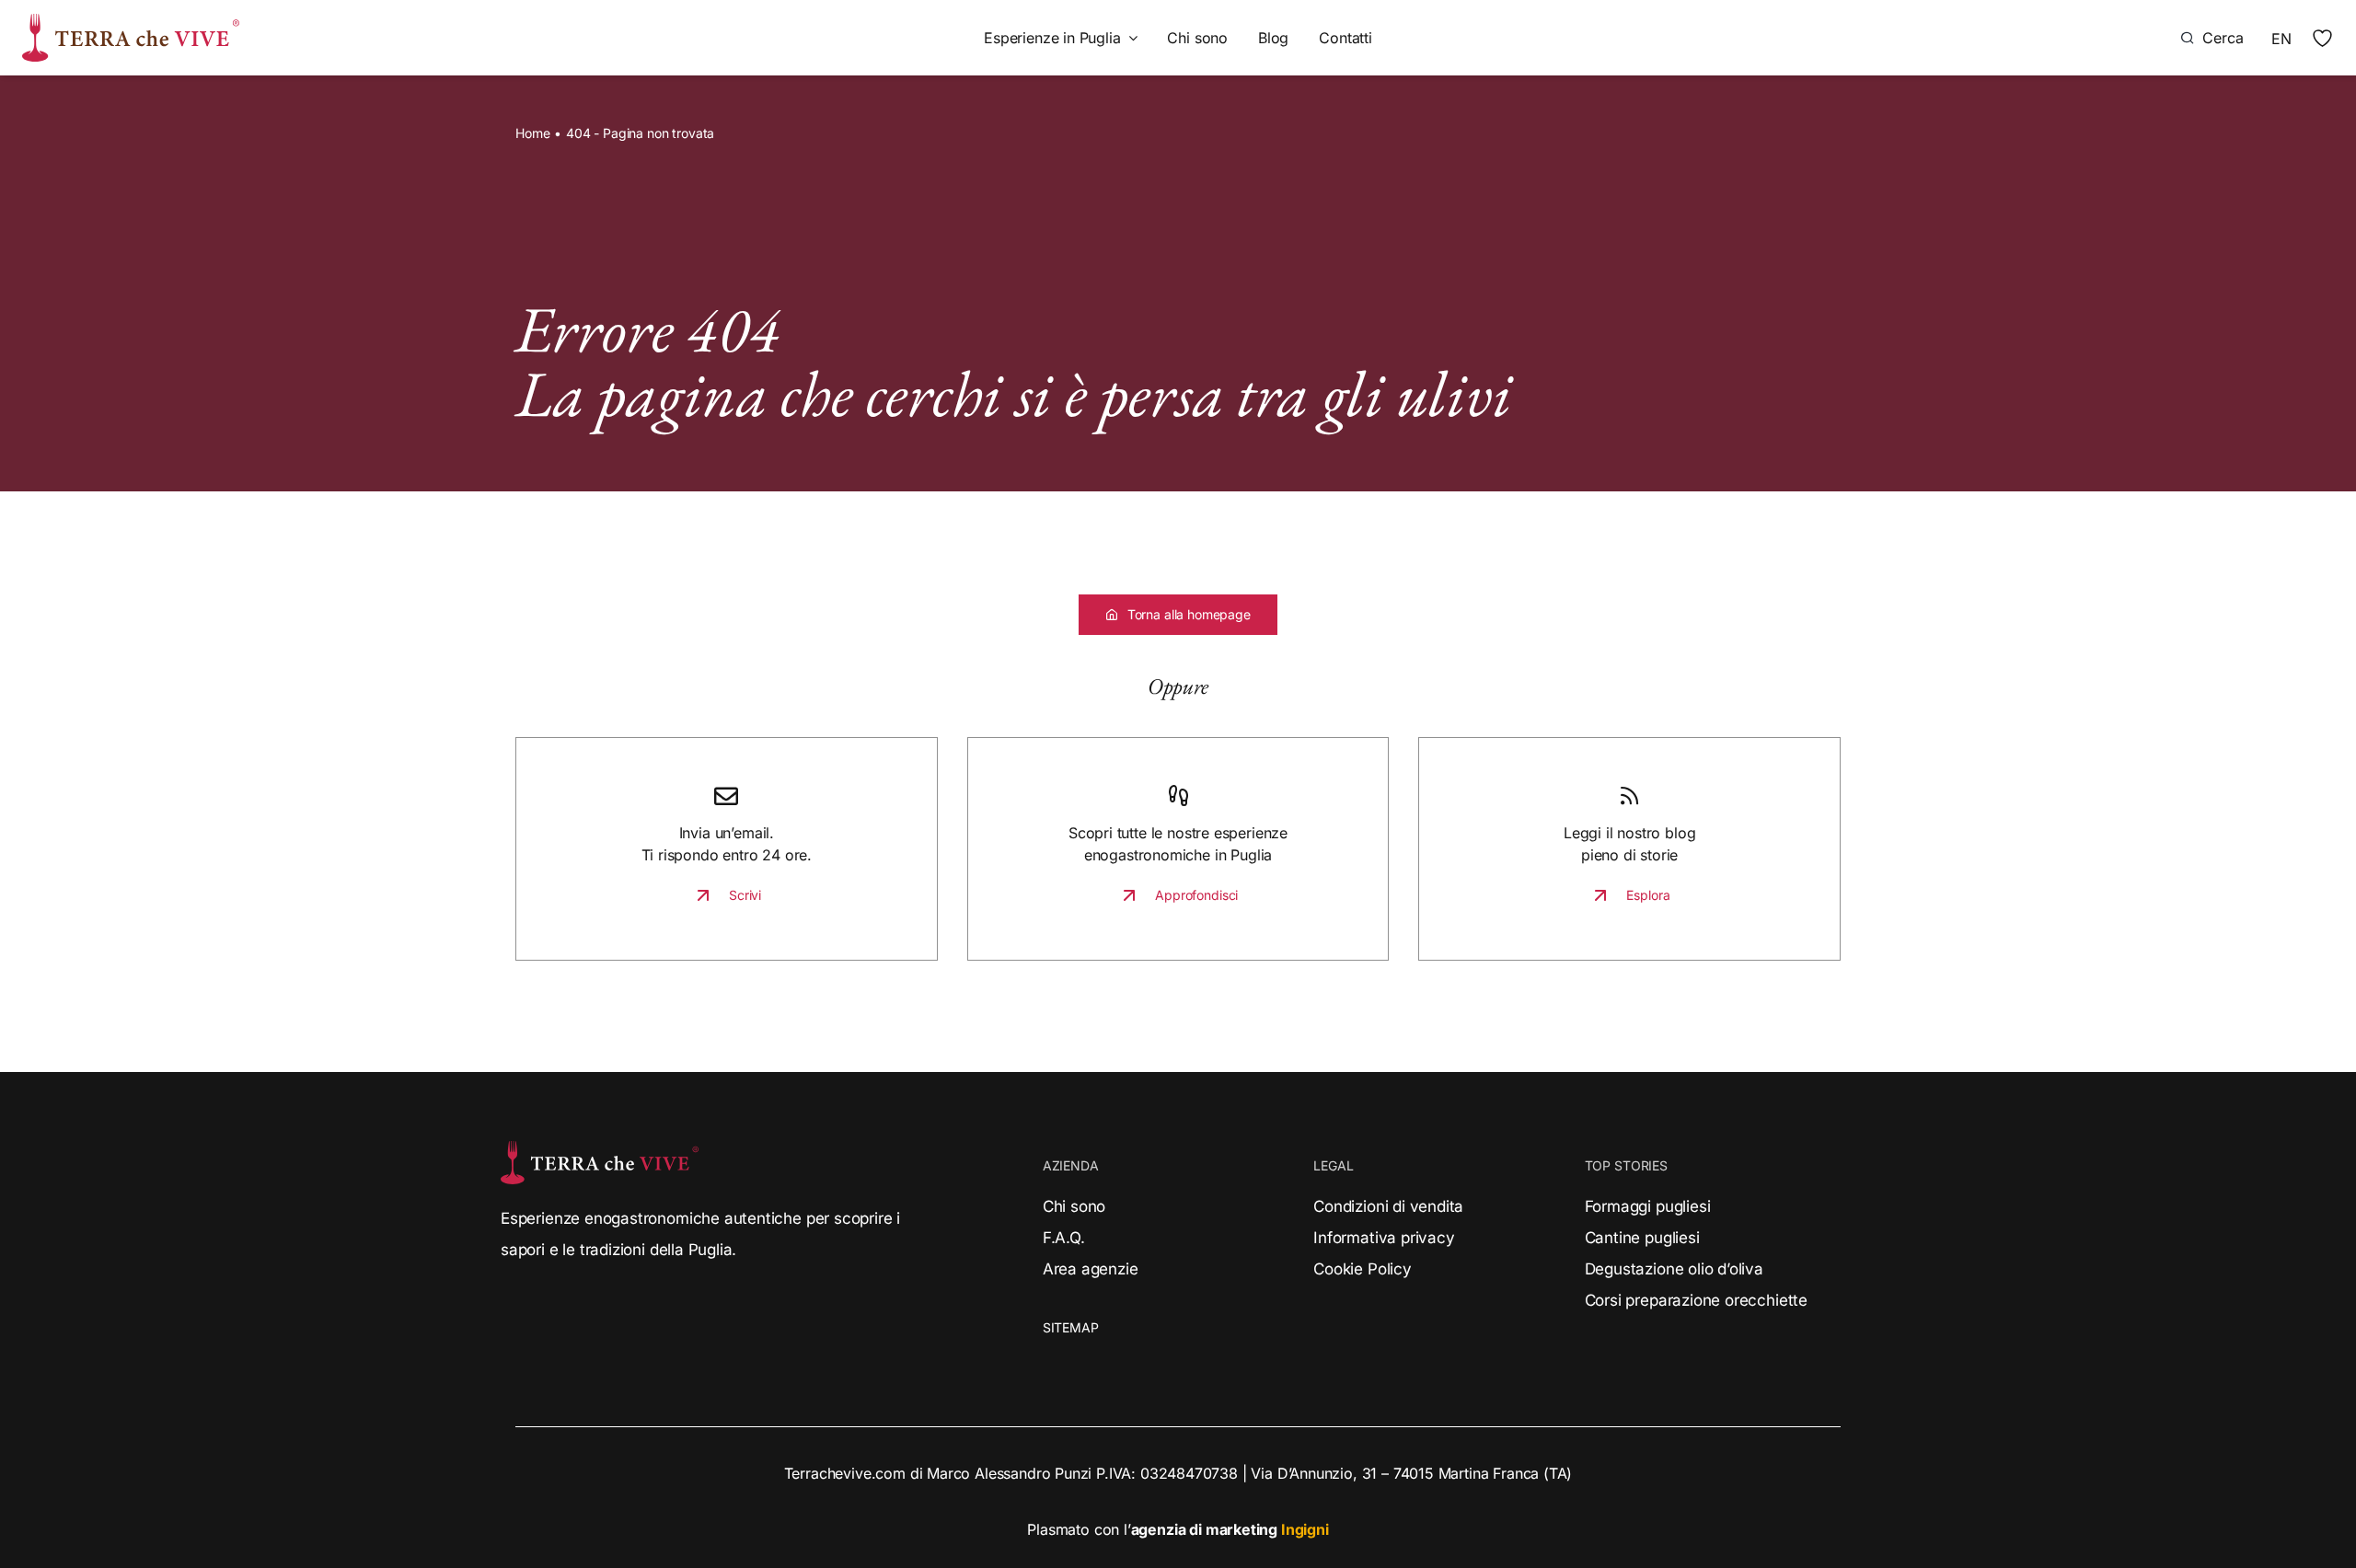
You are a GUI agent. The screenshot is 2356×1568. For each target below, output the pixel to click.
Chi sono (1074, 1206)
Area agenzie (1091, 1269)
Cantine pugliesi (1642, 1238)
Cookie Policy (1363, 1269)
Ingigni (1305, 1529)
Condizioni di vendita (1388, 1206)
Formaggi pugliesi (1648, 1206)
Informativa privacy (1384, 1238)
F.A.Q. (1064, 1238)
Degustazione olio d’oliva (1674, 1269)
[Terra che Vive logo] (131, 21)
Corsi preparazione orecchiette (1696, 1300)
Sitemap (1071, 1327)
